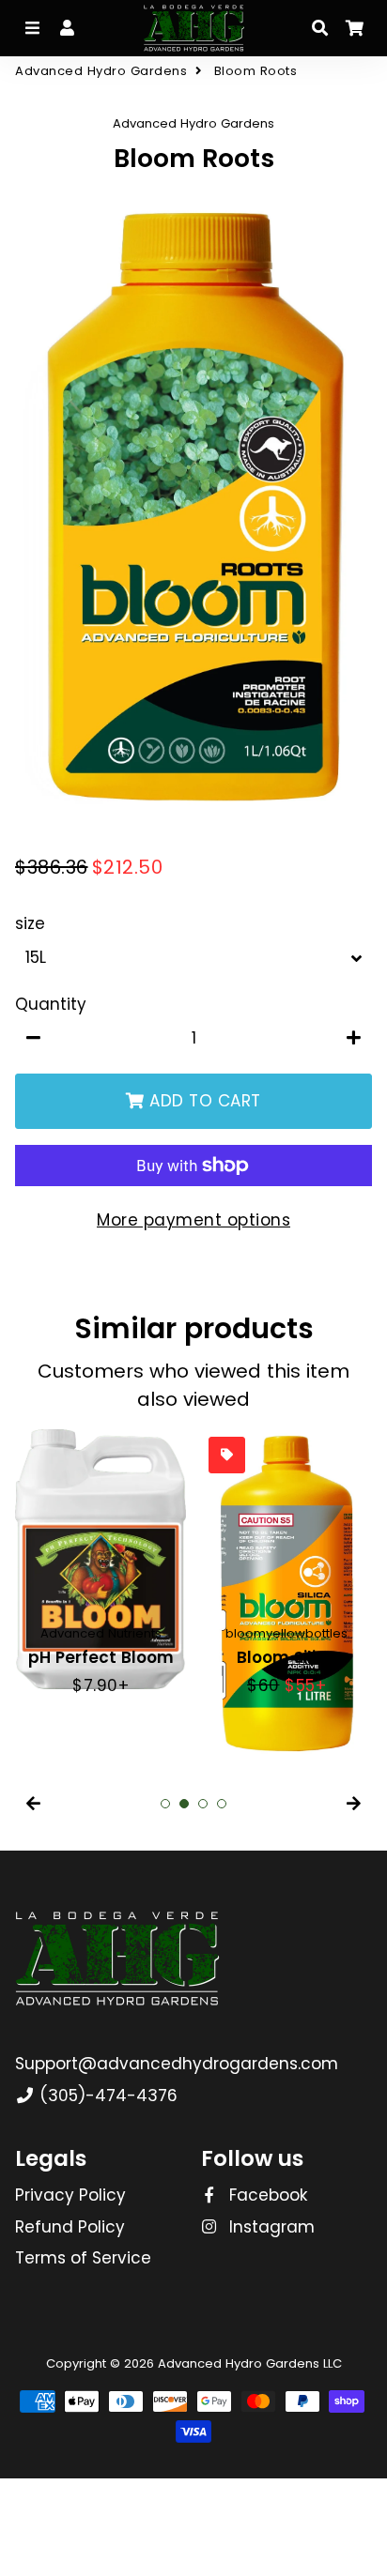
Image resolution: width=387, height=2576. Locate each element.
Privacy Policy (70, 2195)
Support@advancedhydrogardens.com (177, 2064)
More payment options (193, 1220)
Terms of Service (83, 2258)
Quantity (51, 1004)
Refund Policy (70, 2227)
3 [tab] (203, 1804)
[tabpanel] (101, 1564)
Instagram (270, 2227)
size (30, 923)
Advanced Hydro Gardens (101, 71)
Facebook (266, 2195)
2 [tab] (184, 1804)
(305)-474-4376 (106, 2096)
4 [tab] (222, 1804)
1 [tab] (165, 1804)
